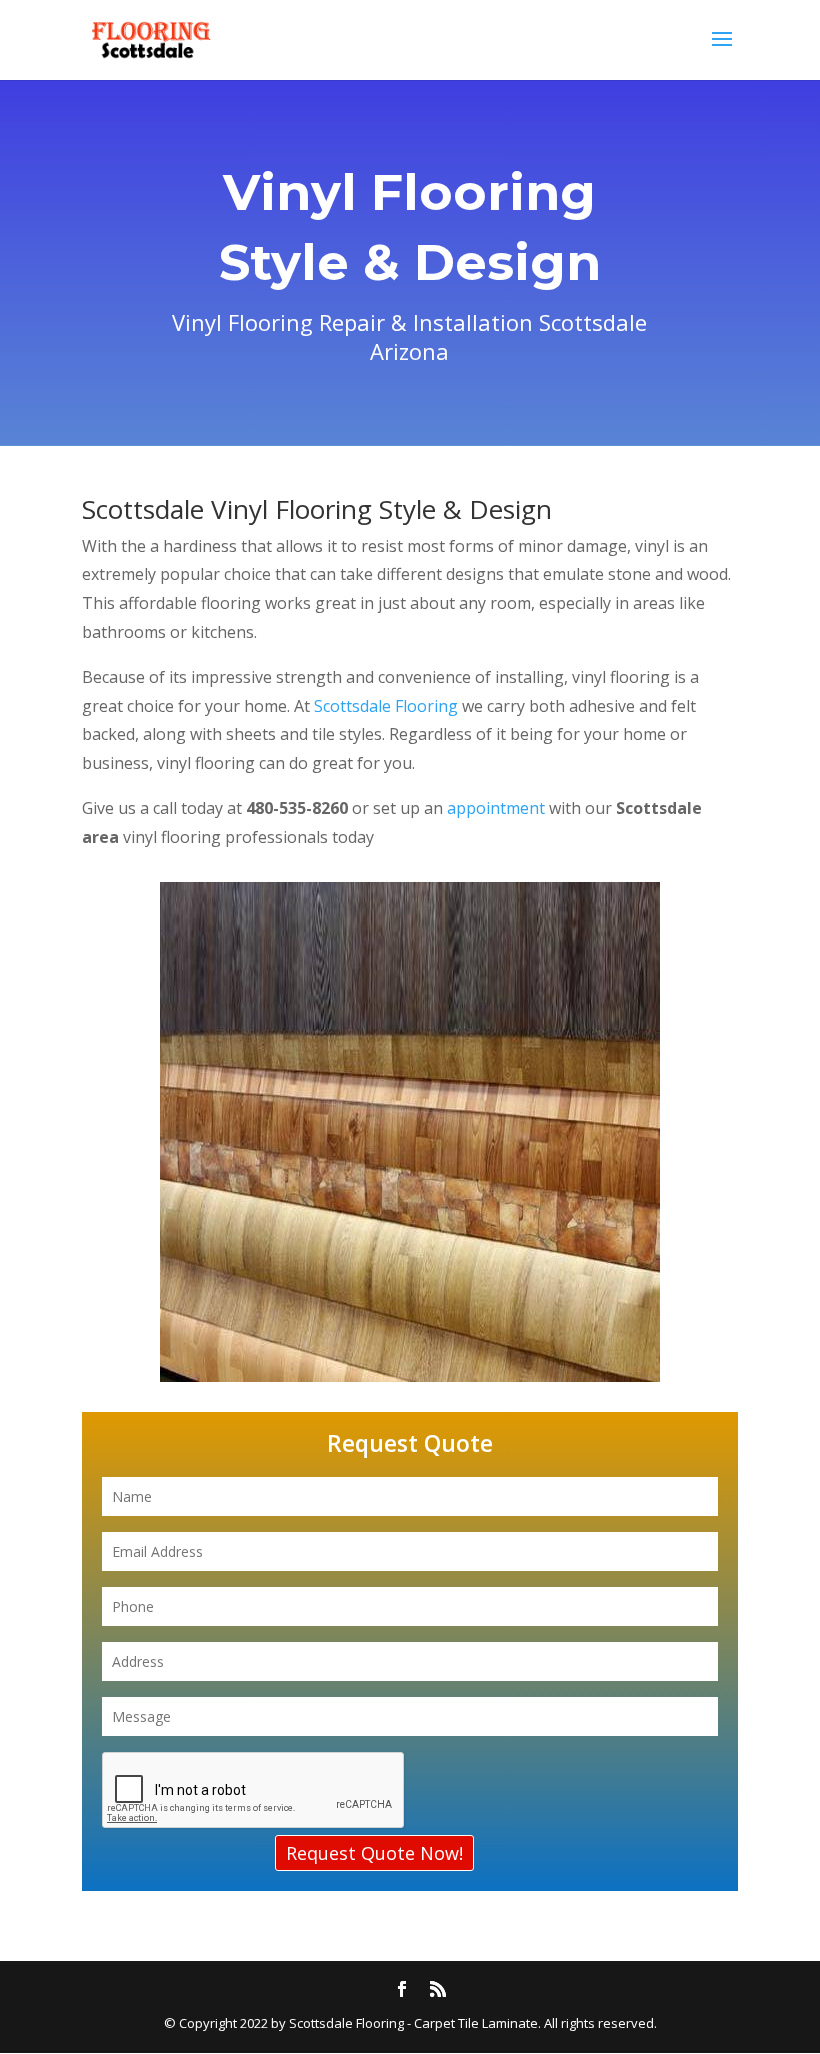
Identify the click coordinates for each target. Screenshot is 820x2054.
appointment (498, 808)
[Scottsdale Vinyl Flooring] (410, 1376)
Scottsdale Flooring (386, 706)
